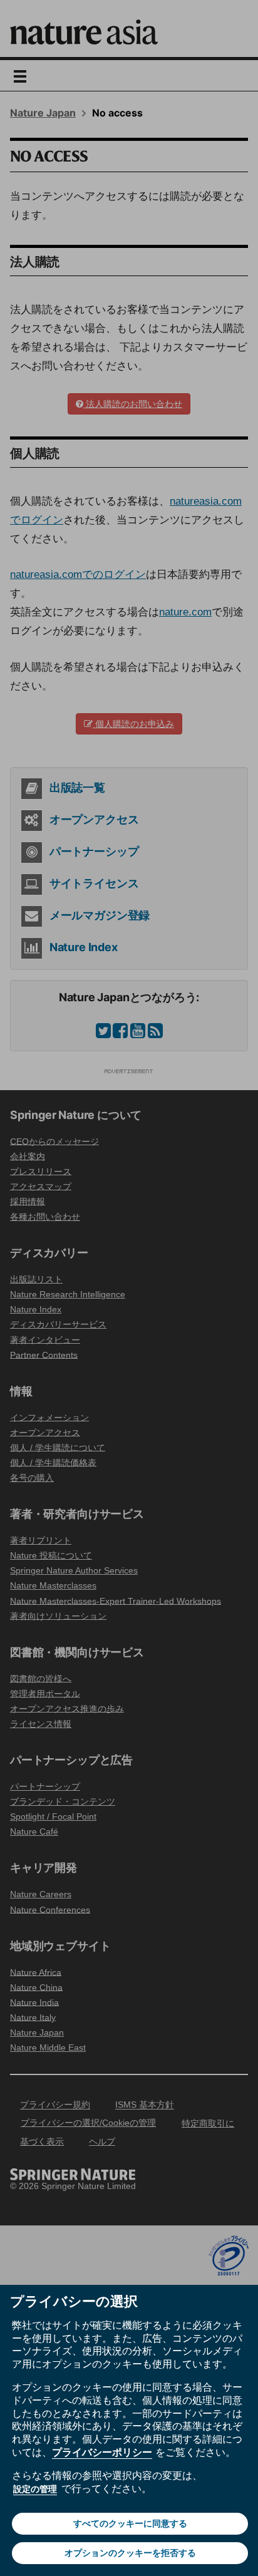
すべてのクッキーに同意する (130, 2523)
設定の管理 (35, 2489)
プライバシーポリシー (102, 2452)
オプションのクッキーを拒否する (130, 2553)
